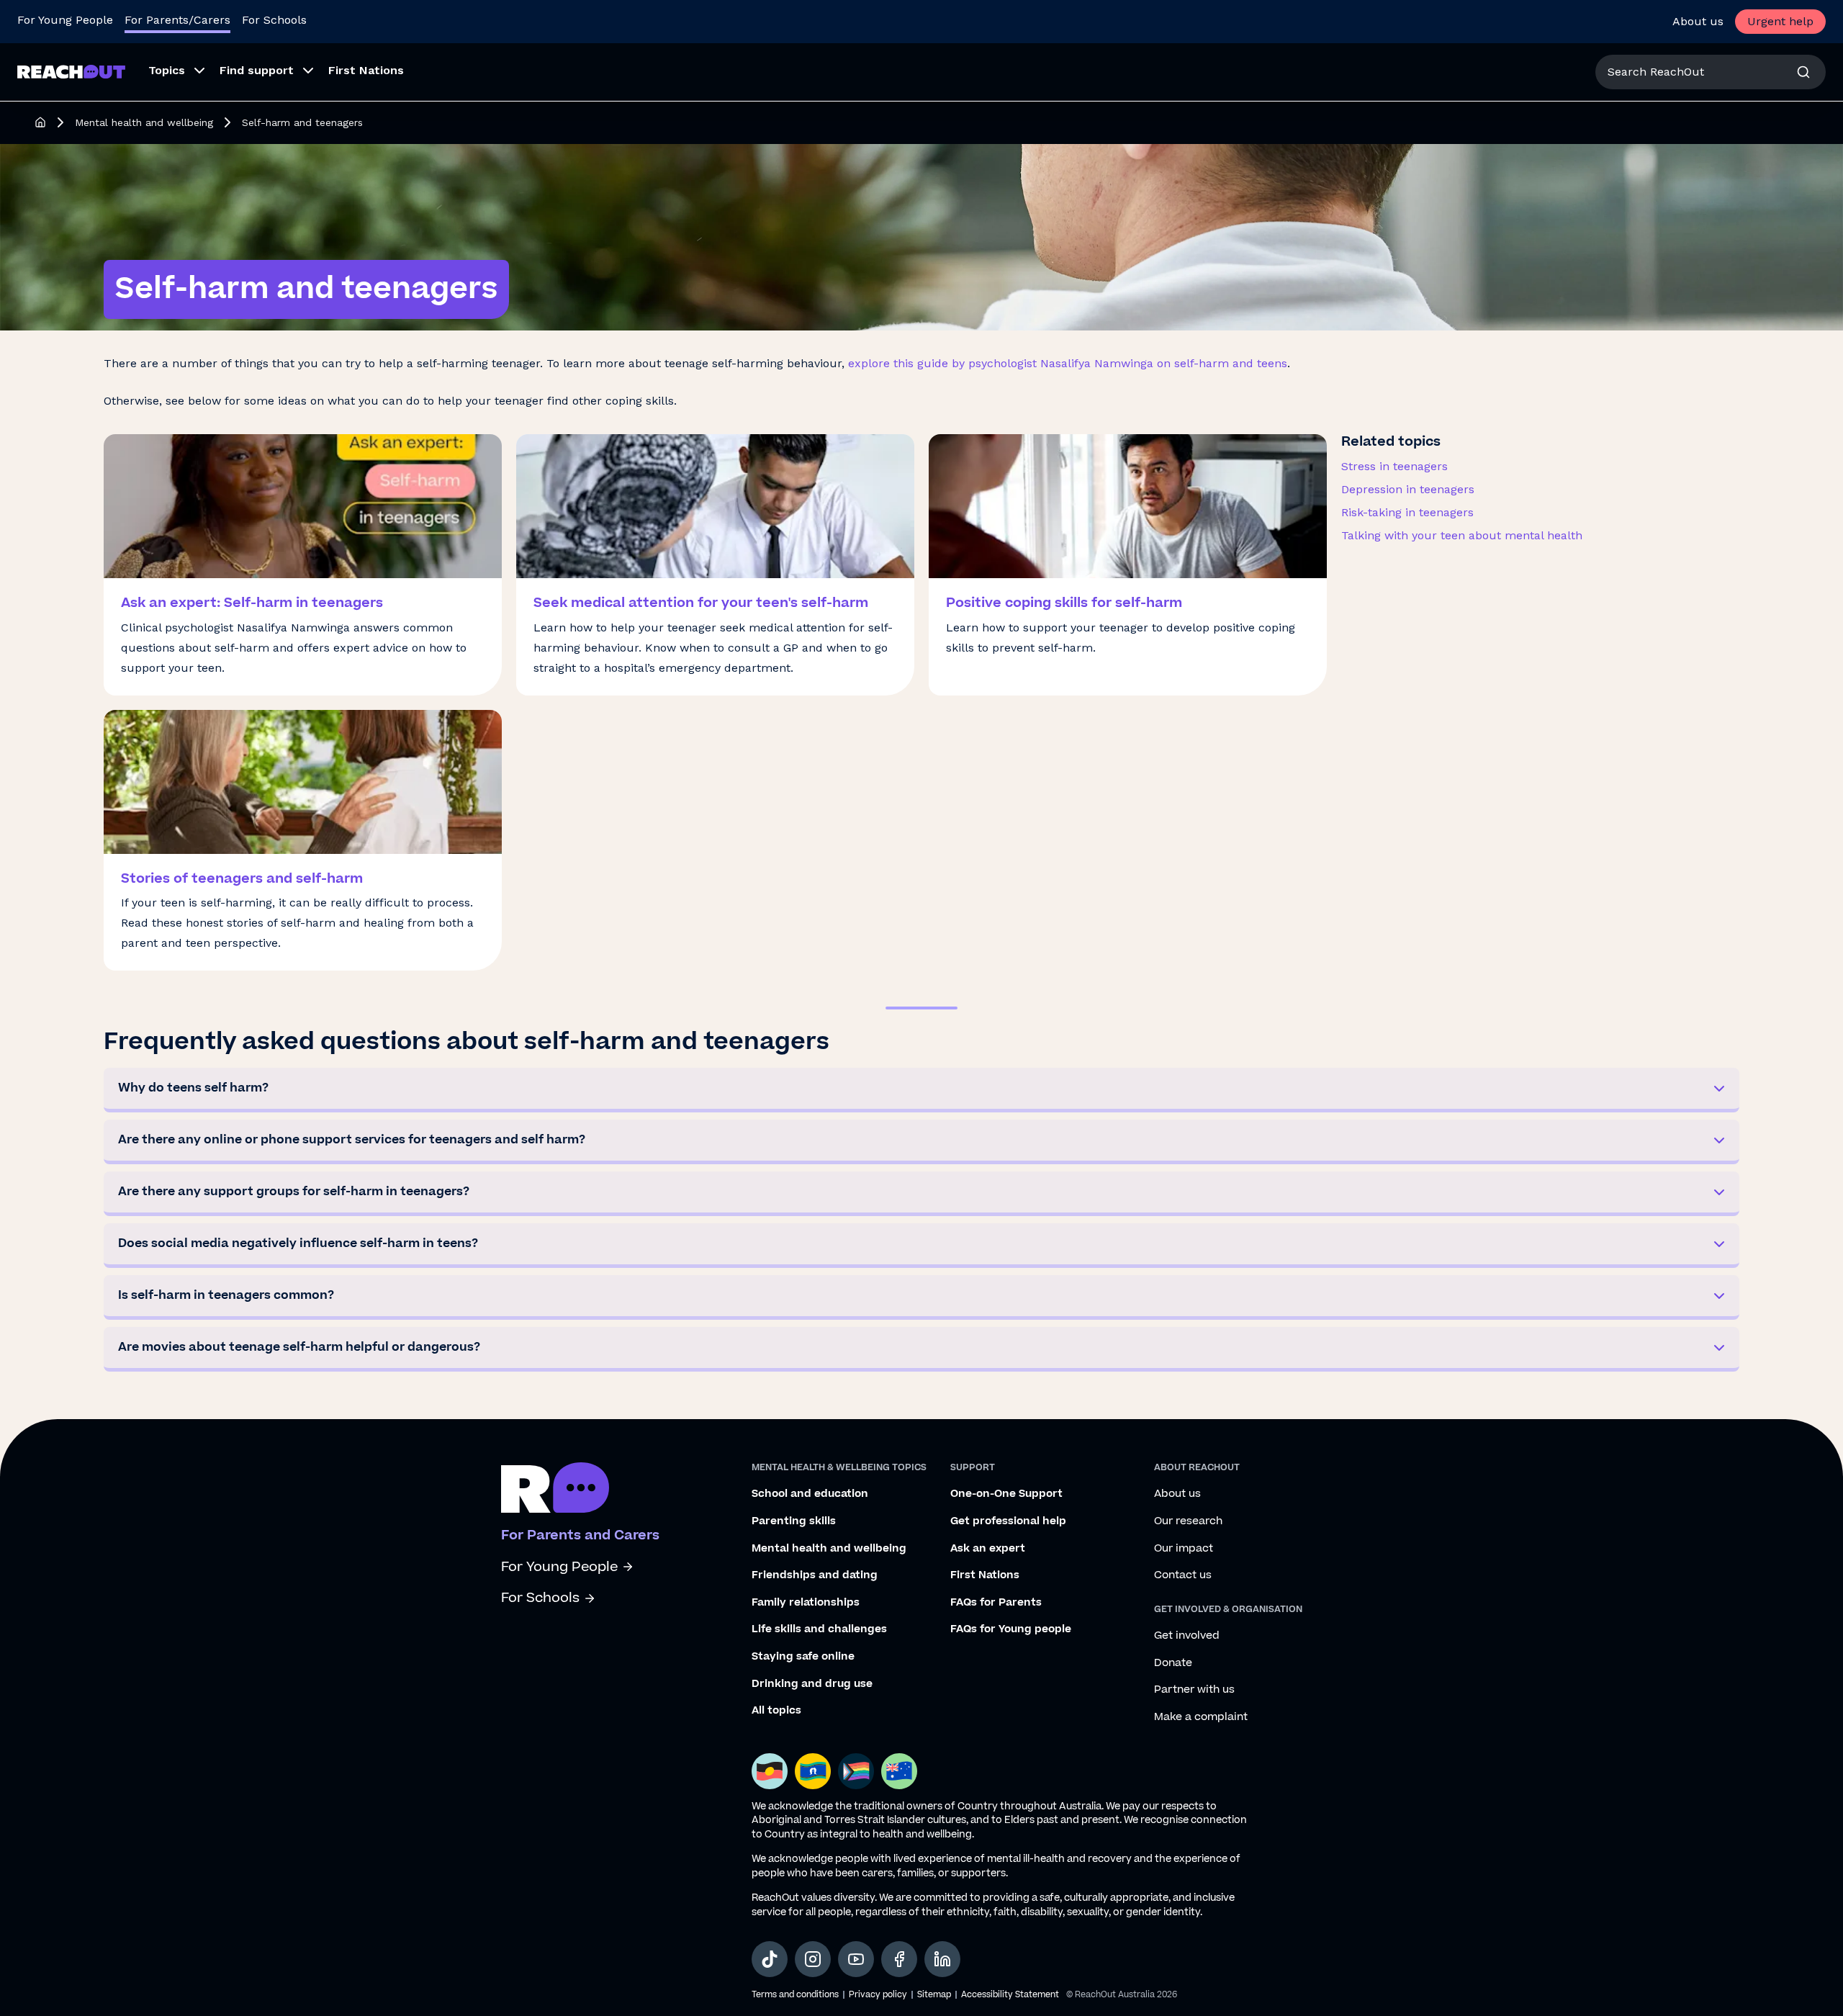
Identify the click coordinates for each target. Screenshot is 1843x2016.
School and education (810, 1494)
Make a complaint (1201, 1717)
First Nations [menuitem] (366, 70)
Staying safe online (803, 1657)
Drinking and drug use (812, 1684)
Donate (1173, 1663)
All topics (776, 1711)
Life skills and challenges (819, 1629)
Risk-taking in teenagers (1407, 512)
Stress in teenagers (1394, 466)
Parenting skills (794, 1521)
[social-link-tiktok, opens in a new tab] (770, 1959)
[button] (921, 1090)
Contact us (1183, 1575)
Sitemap (934, 1995)
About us (1698, 21)
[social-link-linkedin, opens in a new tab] (942, 1959)
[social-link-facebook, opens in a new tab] (899, 1959)
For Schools (274, 20)
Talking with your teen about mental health (1462, 535)
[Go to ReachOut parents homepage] (555, 1488)
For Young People (65, 20)
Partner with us (1194, 1690)
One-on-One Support (1006, 1494)
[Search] (1803, 72)
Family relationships (806, 1603)
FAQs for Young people (1011, 1629)
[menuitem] (172, 72)
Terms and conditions (795, 1995)
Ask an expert (988, 1549)
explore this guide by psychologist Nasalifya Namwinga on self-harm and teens (1068, 363)
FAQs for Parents (996, 1603)
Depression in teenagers (1408, 489)
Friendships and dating (815, 1575)
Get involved (1187, 1636)
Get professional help (1008, 1521)
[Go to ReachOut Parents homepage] (71, 72)
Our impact (1184, 1549)
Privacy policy (878, 1995)
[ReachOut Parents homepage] (40, 122)
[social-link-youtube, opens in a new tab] (856, 1959)
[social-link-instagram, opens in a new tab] (813, 1959)
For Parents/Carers (177, 20)
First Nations (985, 1575)
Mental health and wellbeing (144, 122)
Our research (1188, 1521)
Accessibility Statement (1010, 1995)
